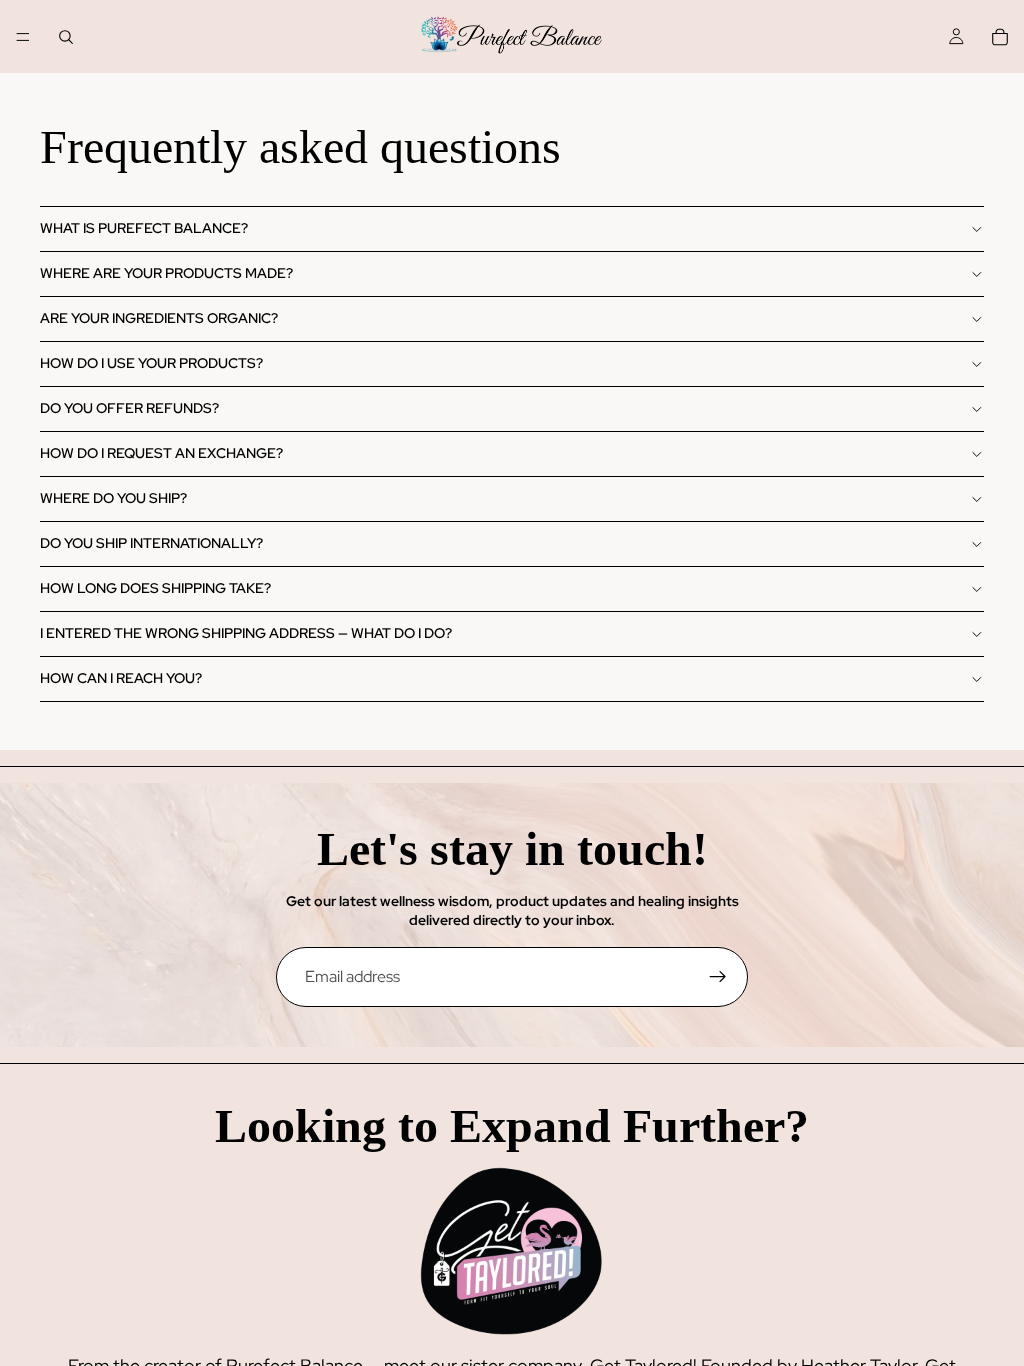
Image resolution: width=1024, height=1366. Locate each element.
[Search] (66, 37)
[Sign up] (718, 977)
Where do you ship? (113, 498)
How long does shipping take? (155, 588)
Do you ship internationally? (151, 543)
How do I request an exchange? (161, 453)
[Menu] (23, 37)
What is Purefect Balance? (144, 228)
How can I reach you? (121, 678)
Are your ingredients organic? (159, 318)
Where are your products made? (166, 273)
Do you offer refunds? (129, 408)
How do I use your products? (151, 363)
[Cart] (1000, 37)
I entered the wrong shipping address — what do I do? (246, 633)
